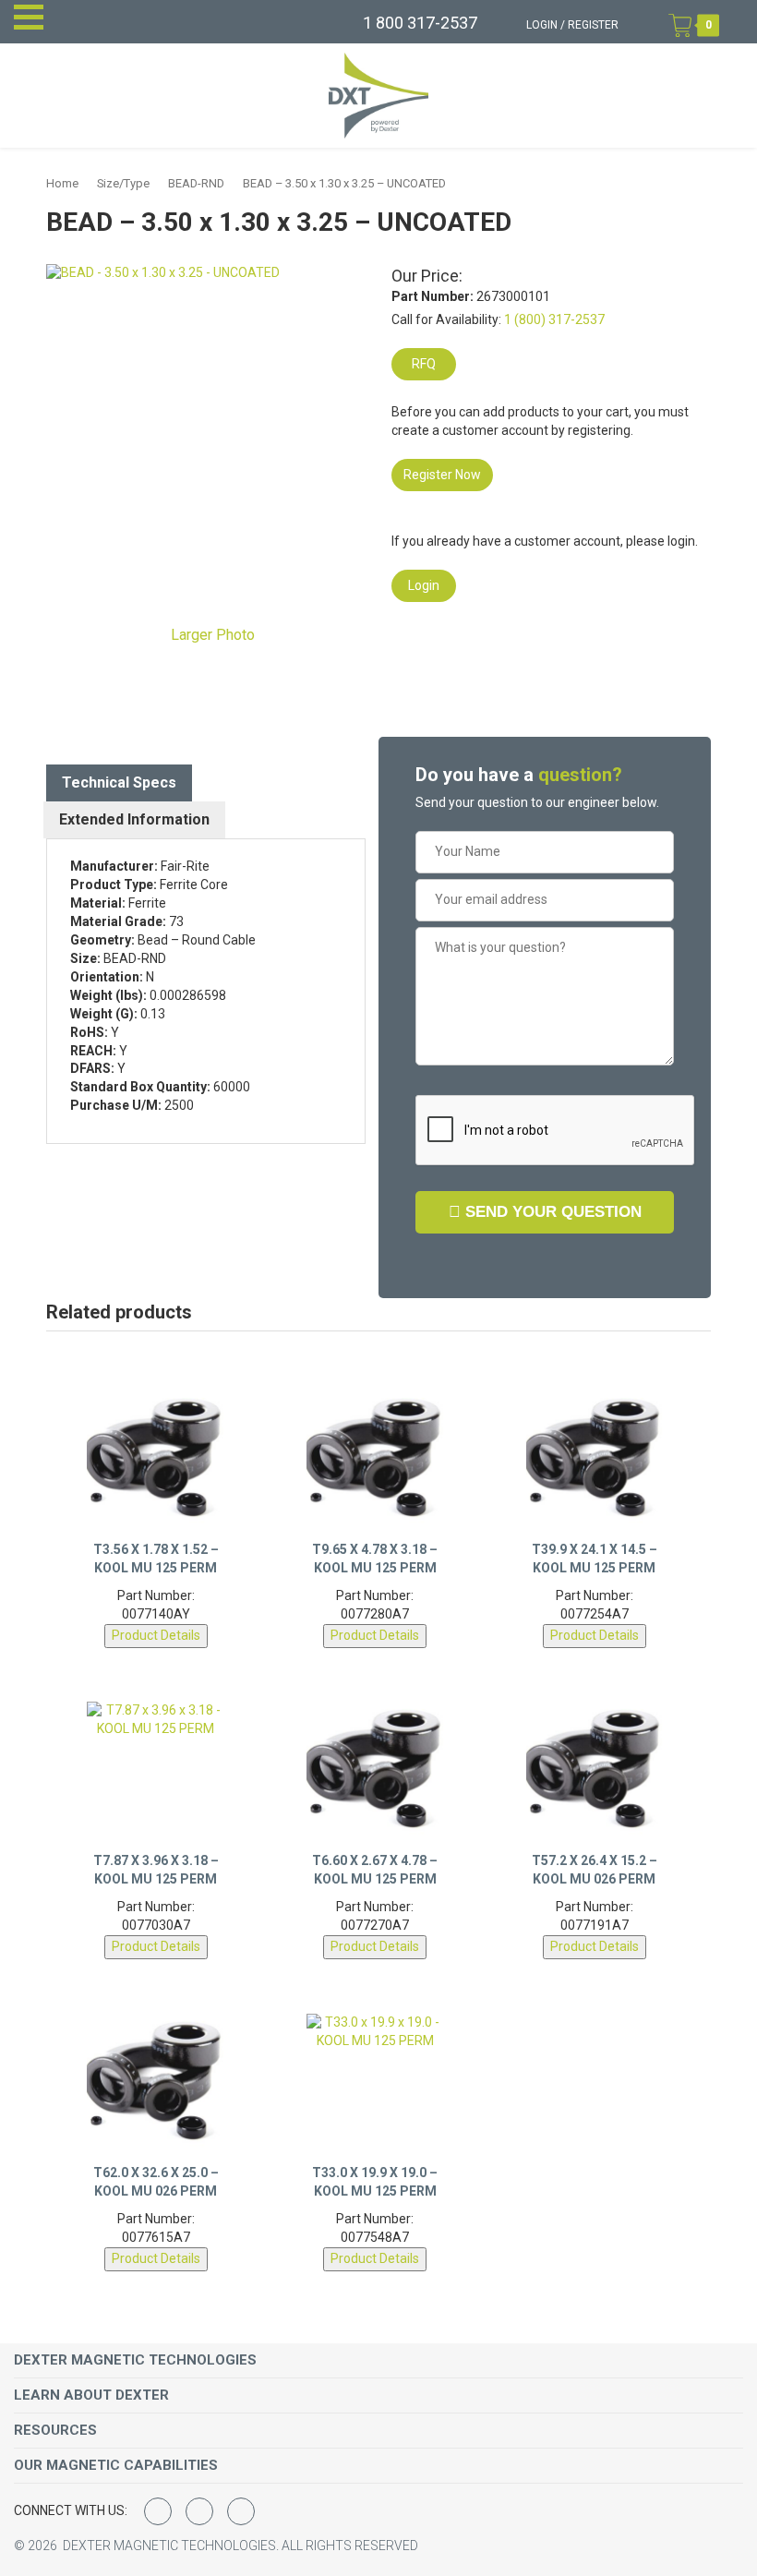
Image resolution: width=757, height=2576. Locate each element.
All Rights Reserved (350, 2546)
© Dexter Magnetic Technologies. (148, 2546)
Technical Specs (119, 782)
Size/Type (123, 183)
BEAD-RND (196, 183)
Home (62, 183)
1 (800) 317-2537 (554, 319)
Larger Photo (211, 635)
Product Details (156, 1635)
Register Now (442, 475)
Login (542, 25)
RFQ (424, 364)
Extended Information (134, 819)
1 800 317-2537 (420, 23)
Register (593, 25)
